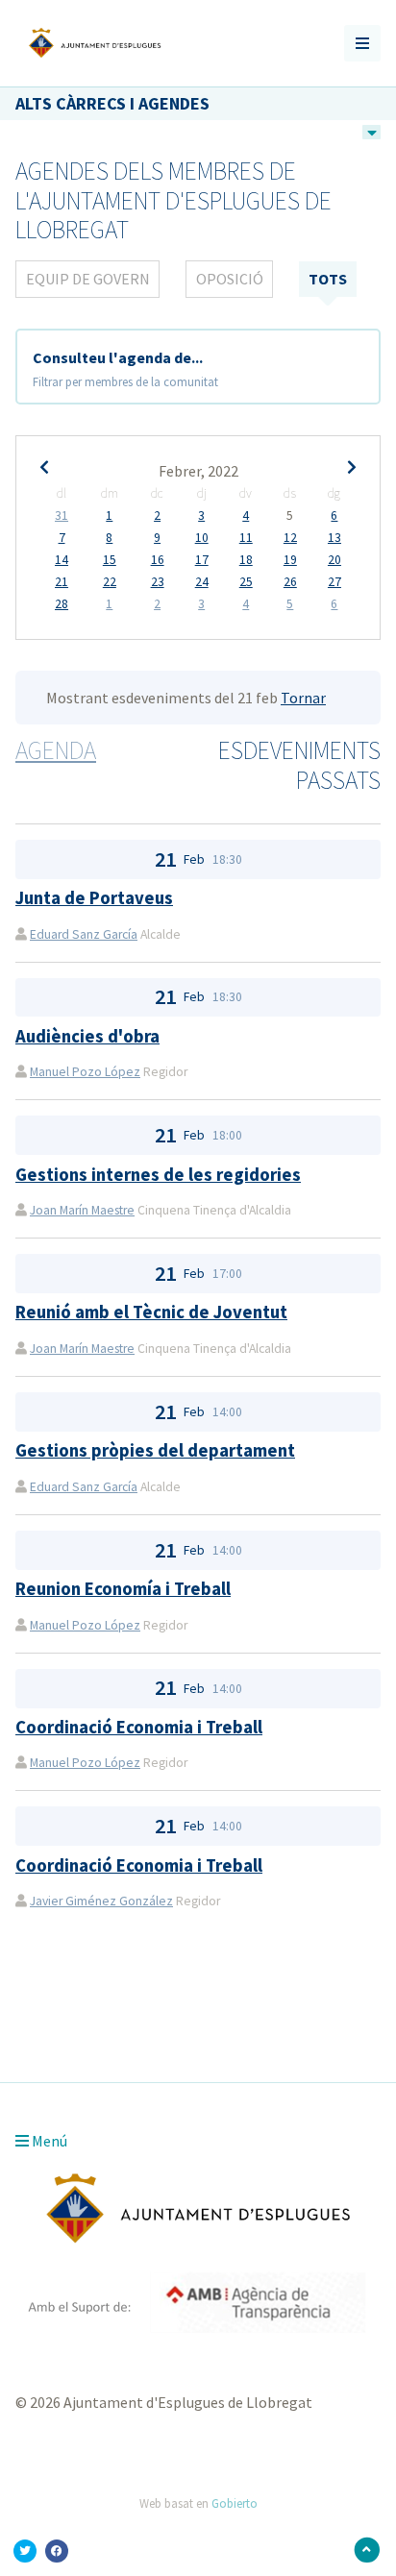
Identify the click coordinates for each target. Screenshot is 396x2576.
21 (62, 582)
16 (158, 560)
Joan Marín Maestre (82, 1210)
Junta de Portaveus (94, 898)
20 (334, 560)
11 (246, 538)
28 (62, 604)
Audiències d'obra (87, 1036)
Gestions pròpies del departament (155, 1450)
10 (202, 538)
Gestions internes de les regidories (158, 1175)
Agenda (56, 750)
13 (334, 538)
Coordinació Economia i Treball (139, 1727)
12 (290, 538)
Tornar (303, 698)
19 (290, 560)
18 (246, 560)
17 (202, 560)
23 (158, 582)
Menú (48, 2141)
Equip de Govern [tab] (88, 279)
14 (62, 560)
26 (290, 582)
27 (334, 582)
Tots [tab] (328, 279)
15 (110, 560)
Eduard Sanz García (84, 934)
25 (246, 582)
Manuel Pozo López (85, 1072)
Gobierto (235, 2503)
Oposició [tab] (230, 279)
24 (202, 582)
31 (62, 516)
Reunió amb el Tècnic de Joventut (151, 1312)
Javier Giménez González (101, 1901)
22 (110, 582)
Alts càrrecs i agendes (112, 103)
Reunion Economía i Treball (123, 1589)
